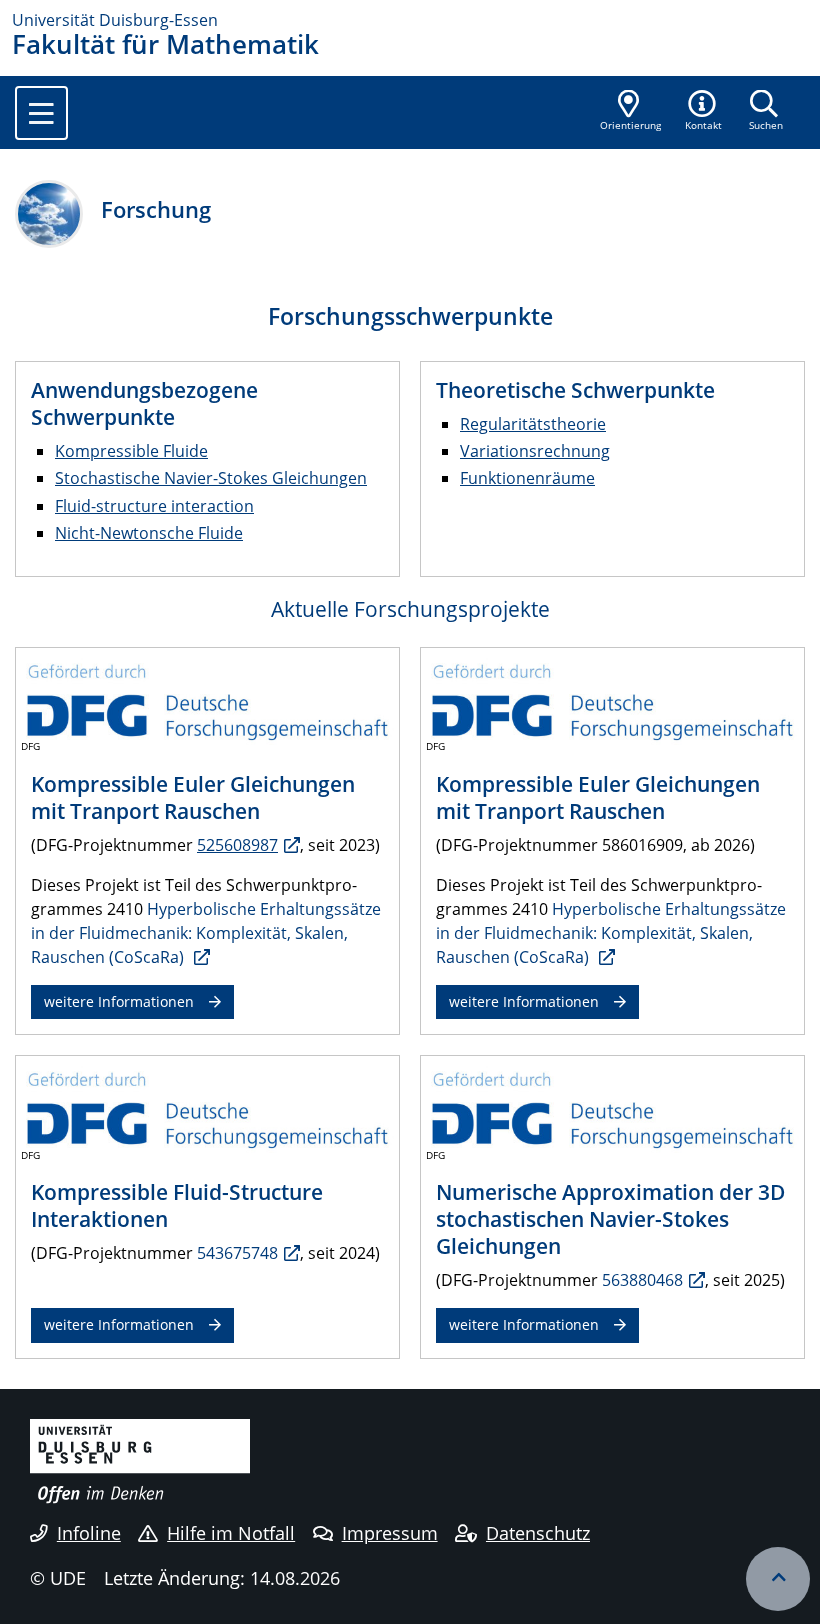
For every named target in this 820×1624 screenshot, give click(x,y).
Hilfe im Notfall (231, 1533)
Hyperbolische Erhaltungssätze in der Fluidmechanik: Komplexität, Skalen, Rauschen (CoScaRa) (206, 933)
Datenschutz (538, 1533)
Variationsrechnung (535, 451)
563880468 (642, 1280)
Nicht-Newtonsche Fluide (149, 533)
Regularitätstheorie (533, 424)
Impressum (390, 1533)
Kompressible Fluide (131, 451)
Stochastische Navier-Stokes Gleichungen (211, 478)
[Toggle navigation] (41, 113)
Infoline (89, 1533)
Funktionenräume (527, 478)
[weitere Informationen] (207, 700)
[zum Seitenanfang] (778, 1579)
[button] (704, 112)
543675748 (237, 1253)
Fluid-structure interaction (154, 506)
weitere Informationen (119, 1001)
